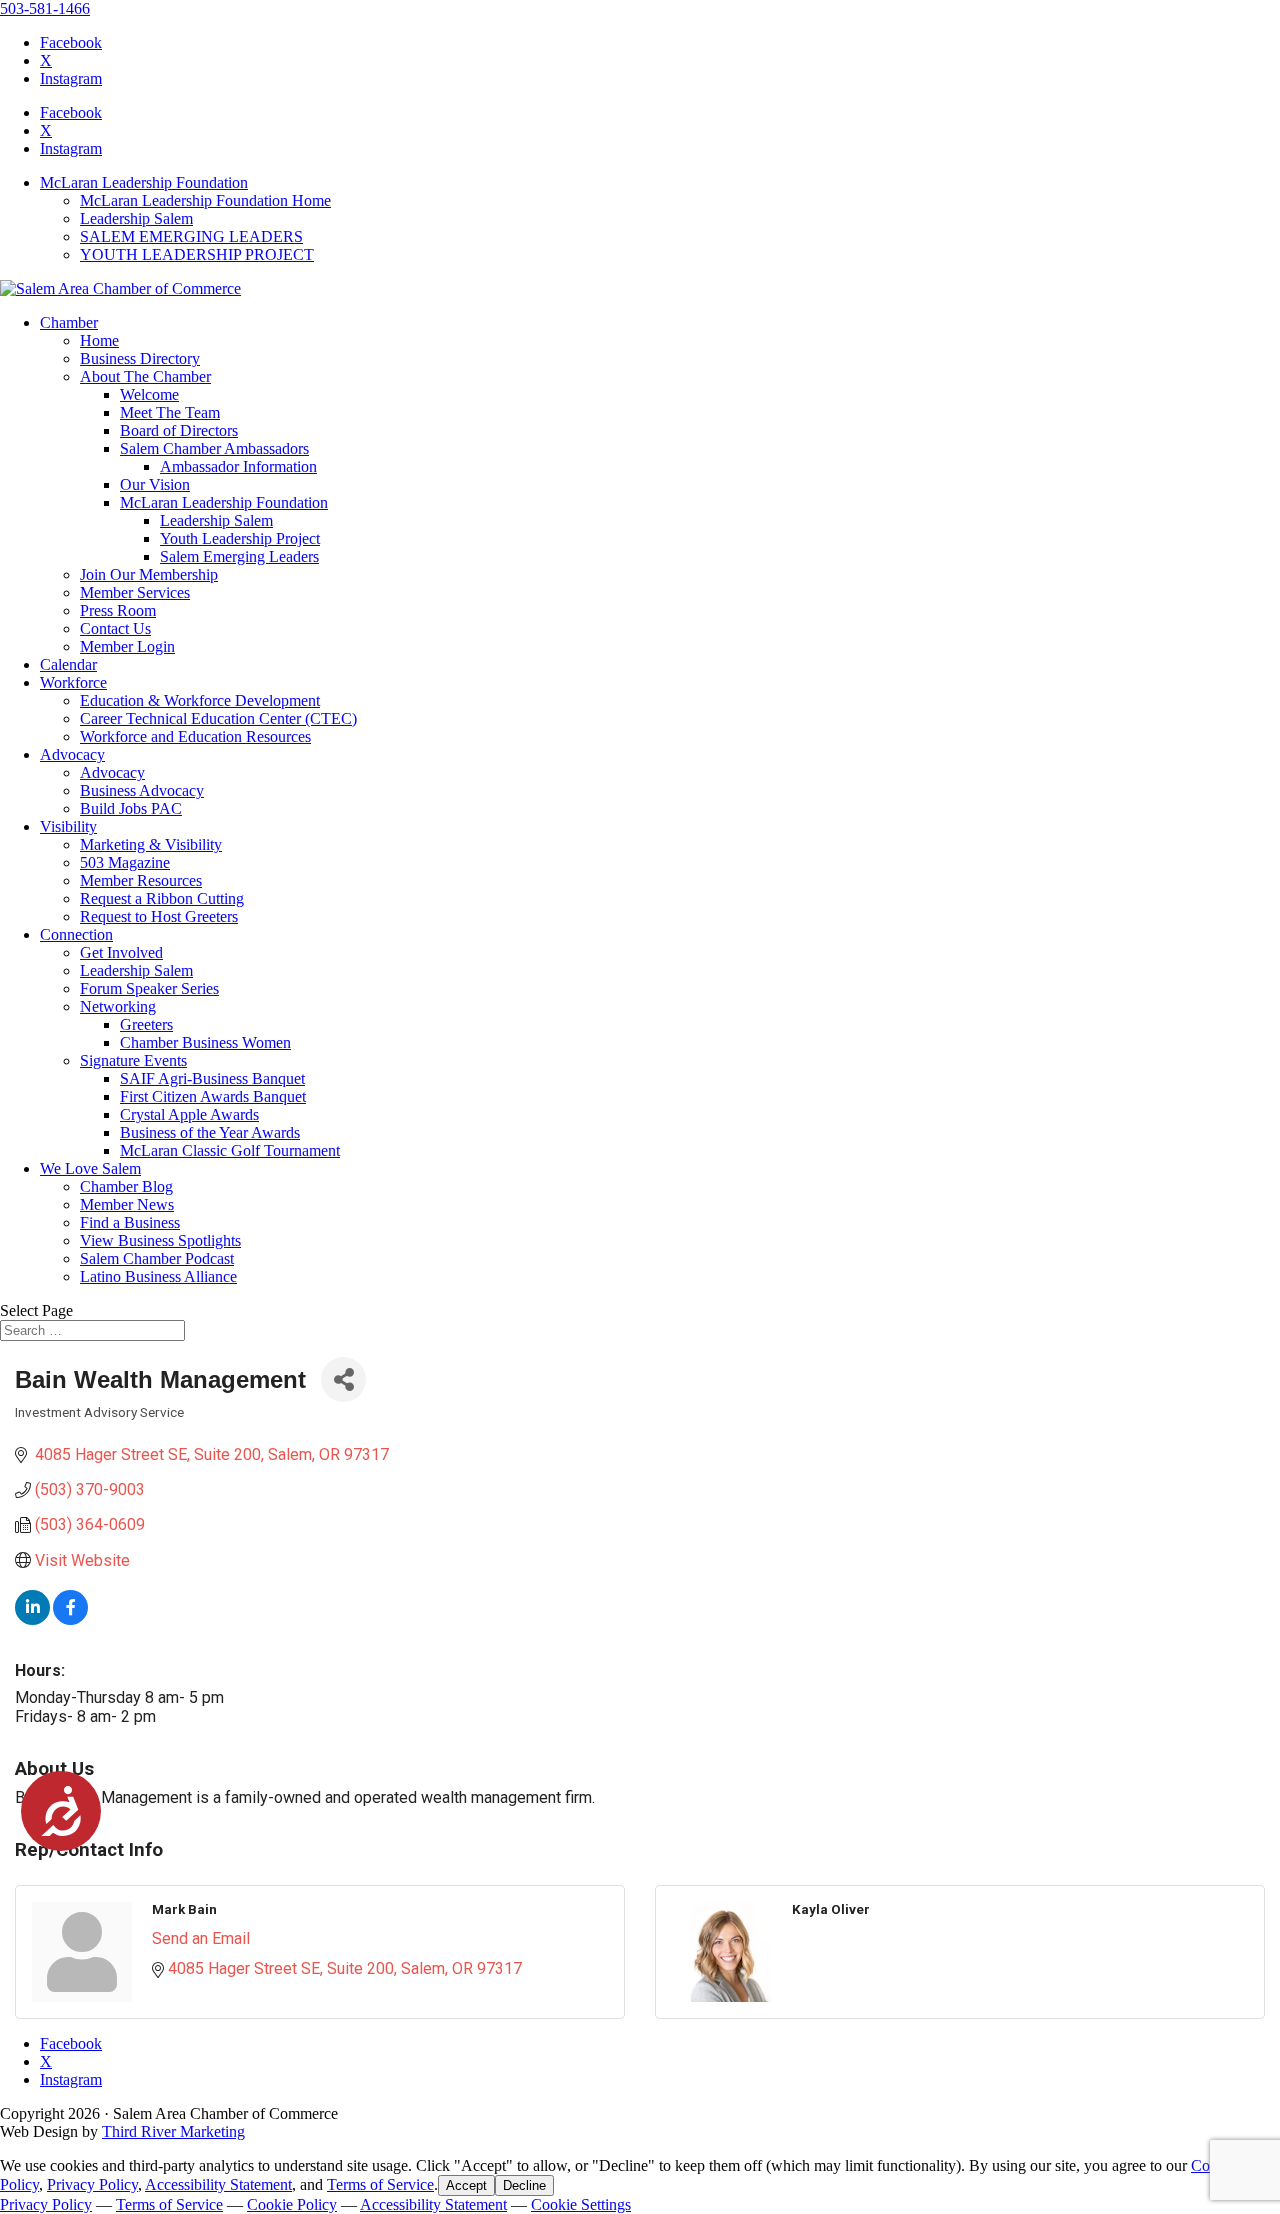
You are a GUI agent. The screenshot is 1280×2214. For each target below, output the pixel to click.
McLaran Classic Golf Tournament (230, 1150)
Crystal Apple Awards (189, 1114)
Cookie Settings (581, 2204)
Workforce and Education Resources (195, 736)
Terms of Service (380, 2184)
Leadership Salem (136, 218)
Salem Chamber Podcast (157, 1258)
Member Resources (141, 880)
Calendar (68, 664)
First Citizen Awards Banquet (213, 1096)
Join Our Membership (149, 574)
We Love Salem (90, 1168)
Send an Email (201, 1938)
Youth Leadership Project (240, 538)
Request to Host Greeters (159, 916)
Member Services (135, 592)
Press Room (118, 610)
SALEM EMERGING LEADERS (191, 236)
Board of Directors (179, 430)
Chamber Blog (126, 1186)
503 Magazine (125, 862)
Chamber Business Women (205, 1042)
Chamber (69, 322)
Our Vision (155, 484)
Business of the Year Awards (210, 1132)
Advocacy (72, 754)
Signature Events (133, 1060)
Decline (524, 2185)
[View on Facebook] (70, 1619)
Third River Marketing (173, 2131)
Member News (127, 1204)
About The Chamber (145, 376)
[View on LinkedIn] (32, 1619)
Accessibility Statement (218, 2184)
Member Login (127, 646)
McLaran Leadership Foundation (144, 182)
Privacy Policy (92, 2184)
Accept (466, 2185)
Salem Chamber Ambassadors (214, 448)
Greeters (146, 1024)
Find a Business (130, 1222)
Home (99, 340)
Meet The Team (170, 412)
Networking (118, 1006)
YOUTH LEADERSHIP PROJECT (197, 254)
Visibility (68, 826)
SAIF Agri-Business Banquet (212, 1078)
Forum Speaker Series (149, 988)
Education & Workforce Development (200, 700)
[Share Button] (343, 1379)
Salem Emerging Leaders (239, 556)
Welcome (149, 394)
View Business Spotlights (160, 1240)
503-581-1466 (45, 8)
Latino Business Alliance (158, 1276)
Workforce (73, 682)
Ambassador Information (238, 466)
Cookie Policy (292, 2204)
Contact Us (115, 628)
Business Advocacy (142, 790)
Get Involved (121, 952)
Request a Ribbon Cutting (162, 898)
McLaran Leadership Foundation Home (205, 200)
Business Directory (140, 358)
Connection (76, 934)
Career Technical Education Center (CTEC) (218, 718)
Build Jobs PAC (131, 808)
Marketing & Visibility (151, 844)
